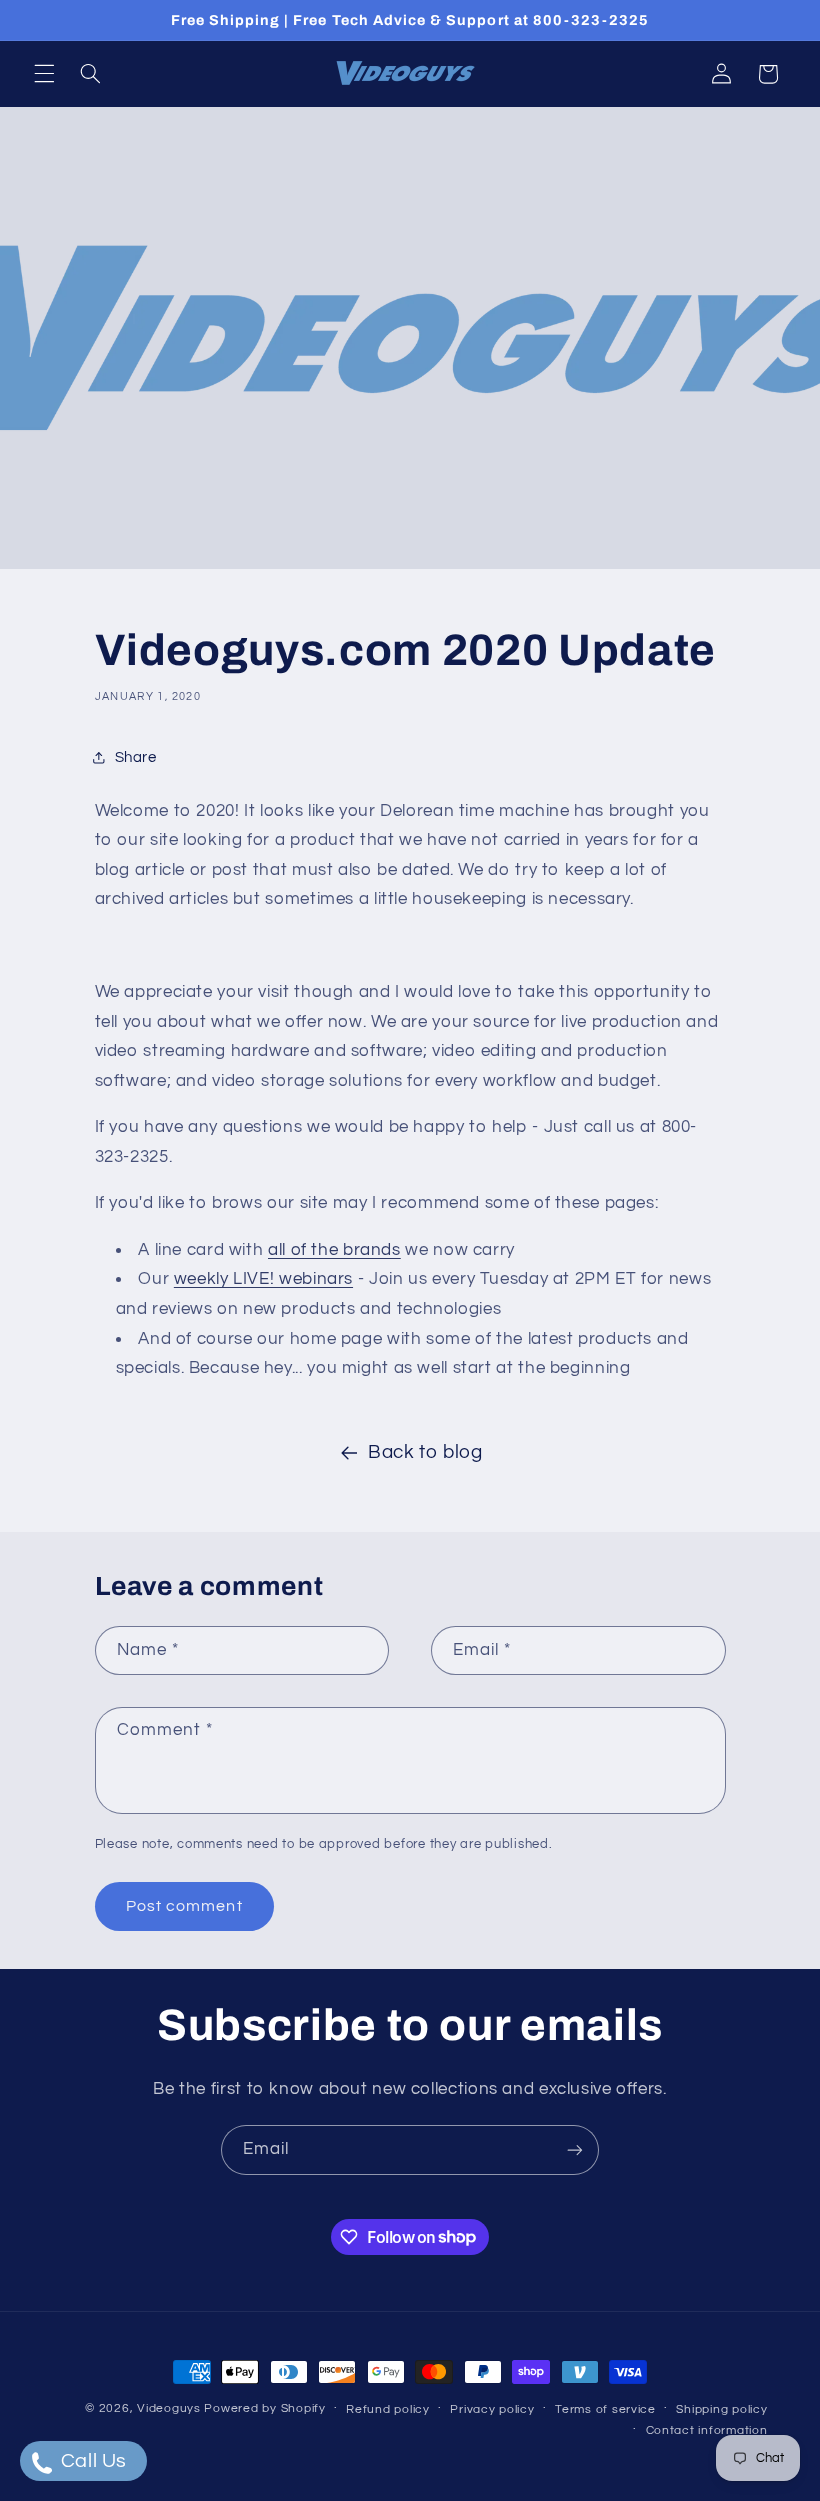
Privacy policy (492, 2409)
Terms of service (605, 2409)
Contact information (707, 2430)
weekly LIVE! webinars (263, 1279)
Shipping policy (721, 2409)
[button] (44, 74)
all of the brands (334, 1250)
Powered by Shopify (264, 2408)
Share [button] (136, 757)
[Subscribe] (575, 2149)
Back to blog (425, 1452)
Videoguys (169, 2408)
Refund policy (388, 2409)
